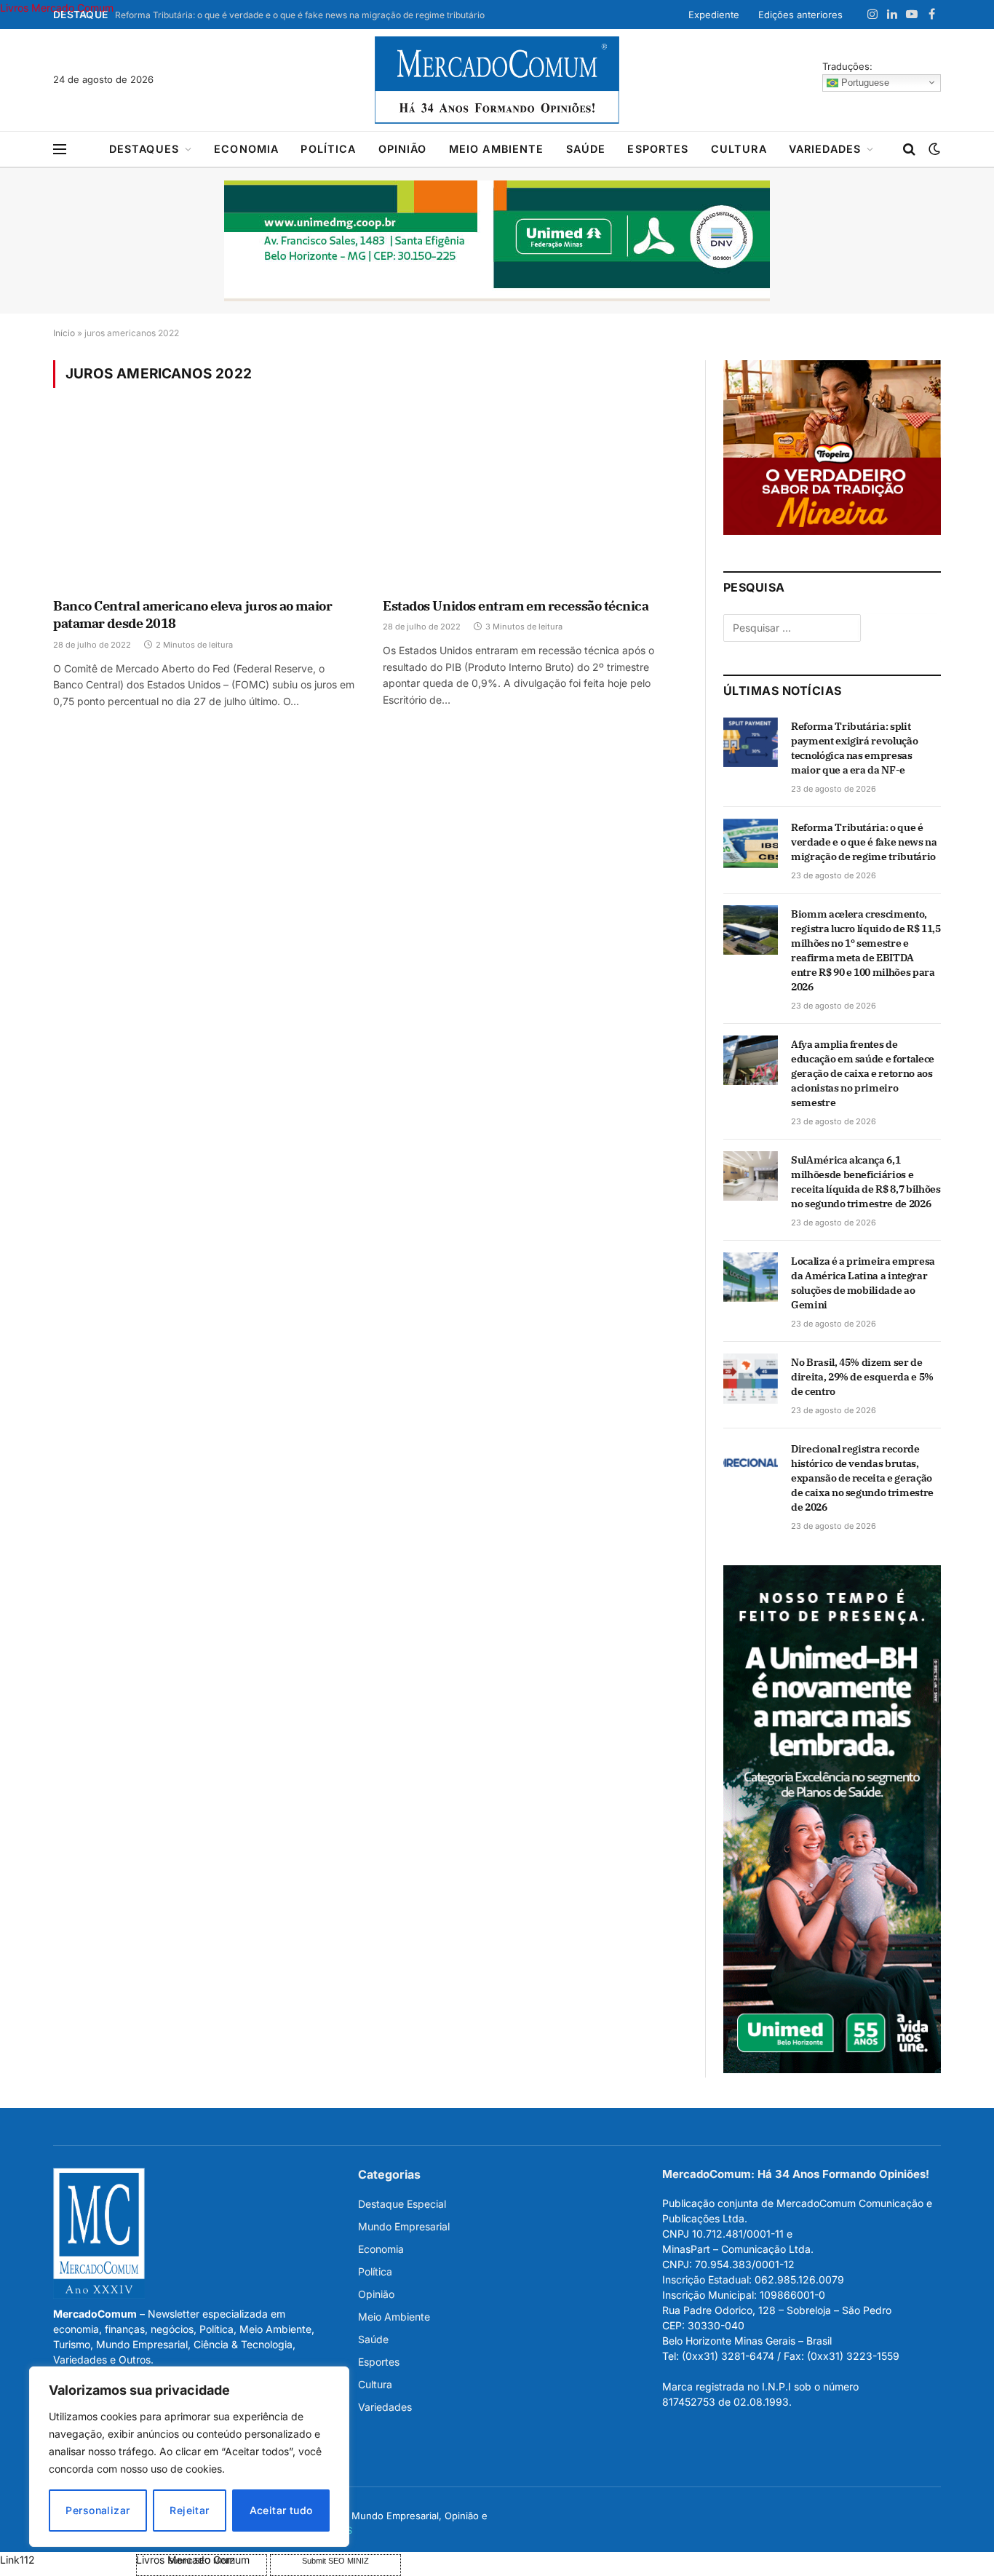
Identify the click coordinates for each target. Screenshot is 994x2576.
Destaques (144, 149)
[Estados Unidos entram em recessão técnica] (534, 502)
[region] (189, 2457)
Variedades (825, 149)
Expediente (714, 15)
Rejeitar (189, 2510)
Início (64, 333)
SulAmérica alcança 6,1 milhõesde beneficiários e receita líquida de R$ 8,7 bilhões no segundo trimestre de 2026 (866, 1182)
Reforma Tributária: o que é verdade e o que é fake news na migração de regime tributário (300, 15)
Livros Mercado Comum (57, 8)
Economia (246, 149)
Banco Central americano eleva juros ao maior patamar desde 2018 (192, 615)
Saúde (586, 149)
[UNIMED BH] (832, 2069)
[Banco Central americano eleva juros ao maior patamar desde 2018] (205, 502)
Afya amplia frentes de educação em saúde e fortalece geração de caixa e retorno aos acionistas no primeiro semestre (863, 1073)
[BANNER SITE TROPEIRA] (832, 531)
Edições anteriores (800, 15)
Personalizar (98, 2510)
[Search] (909, 150)
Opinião (403, 149)
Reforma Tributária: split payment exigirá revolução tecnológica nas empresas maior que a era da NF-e (854, 748)
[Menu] (60, 150)
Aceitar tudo (281, 2510)
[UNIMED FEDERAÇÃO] (497, 241)
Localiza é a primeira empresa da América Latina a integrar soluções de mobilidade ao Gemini (863, 1283)
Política (328, 149)
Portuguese (864, 82)
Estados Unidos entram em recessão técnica (516, 606)
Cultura (739, 149)
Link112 (17, 2560)
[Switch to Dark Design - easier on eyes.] (933, 149)
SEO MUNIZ (67, 2560)
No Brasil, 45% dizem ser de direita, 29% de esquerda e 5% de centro (862, 1377)
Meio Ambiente (497, 149)
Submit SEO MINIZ (335, 2561)
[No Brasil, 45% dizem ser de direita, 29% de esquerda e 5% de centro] (751, 1378)
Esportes (658, 149)
